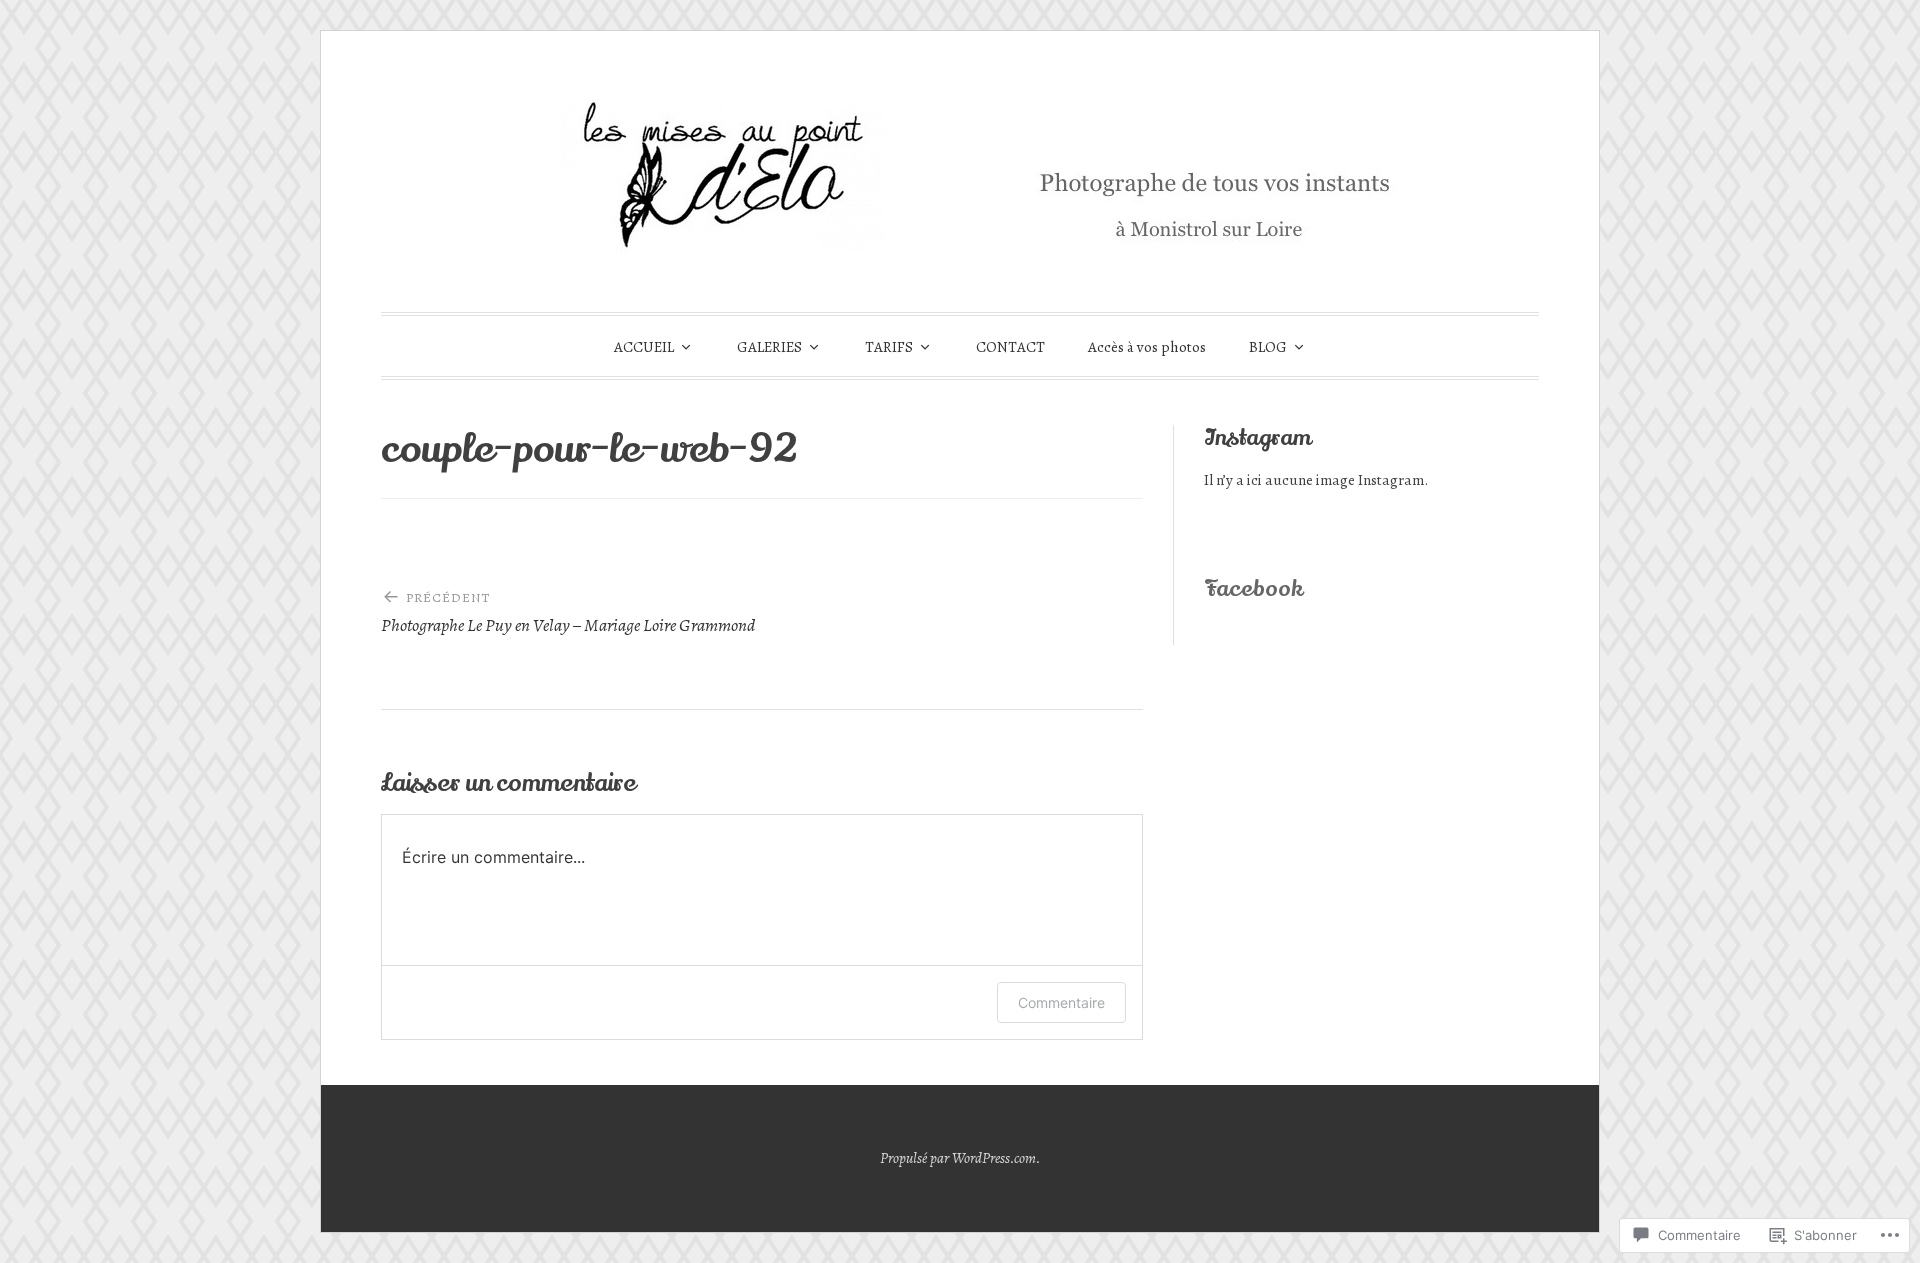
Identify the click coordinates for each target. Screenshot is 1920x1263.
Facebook (1253, 589)
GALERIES (769, 347)
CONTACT (1010, 347)
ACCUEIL (644, 347)
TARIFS (889, 347)
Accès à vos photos (1147, 347)
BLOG (1268, 347)
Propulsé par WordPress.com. (960, 1158)
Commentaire (1061, 1002)
